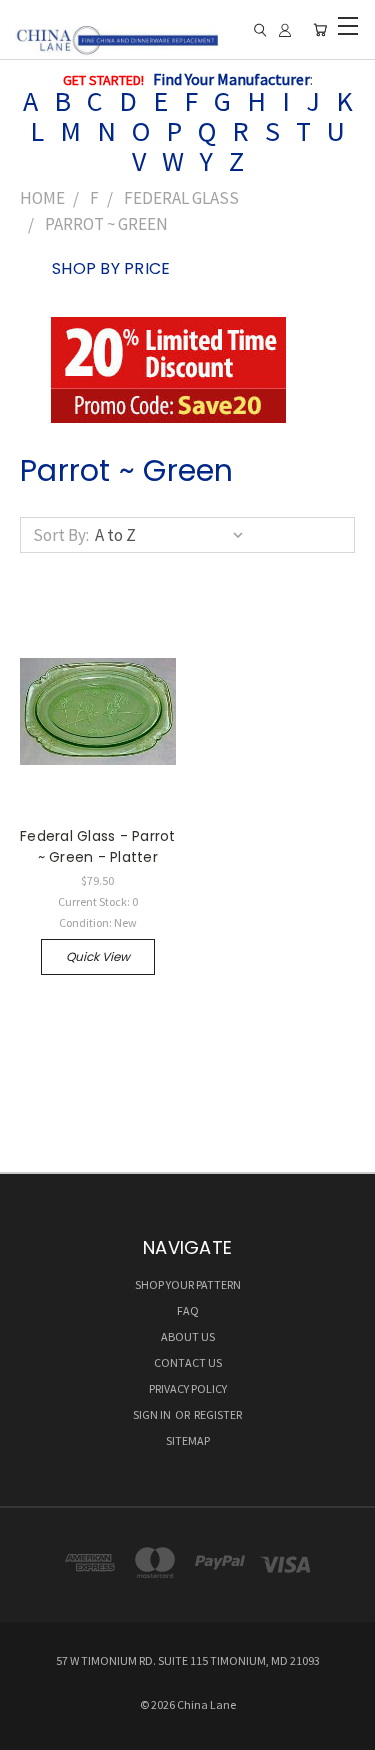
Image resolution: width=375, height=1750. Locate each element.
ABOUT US (188, 1336)
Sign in (153, 1414)
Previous (32, 1730)
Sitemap (188, 1440)
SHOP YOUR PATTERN (188, 1284)
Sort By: (61, 535)
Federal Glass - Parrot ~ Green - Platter (98, 846)
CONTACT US (188, 1362)
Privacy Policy (188, 1388)
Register (218, 1414)
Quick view (98, 956)
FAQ (188, 1310)
